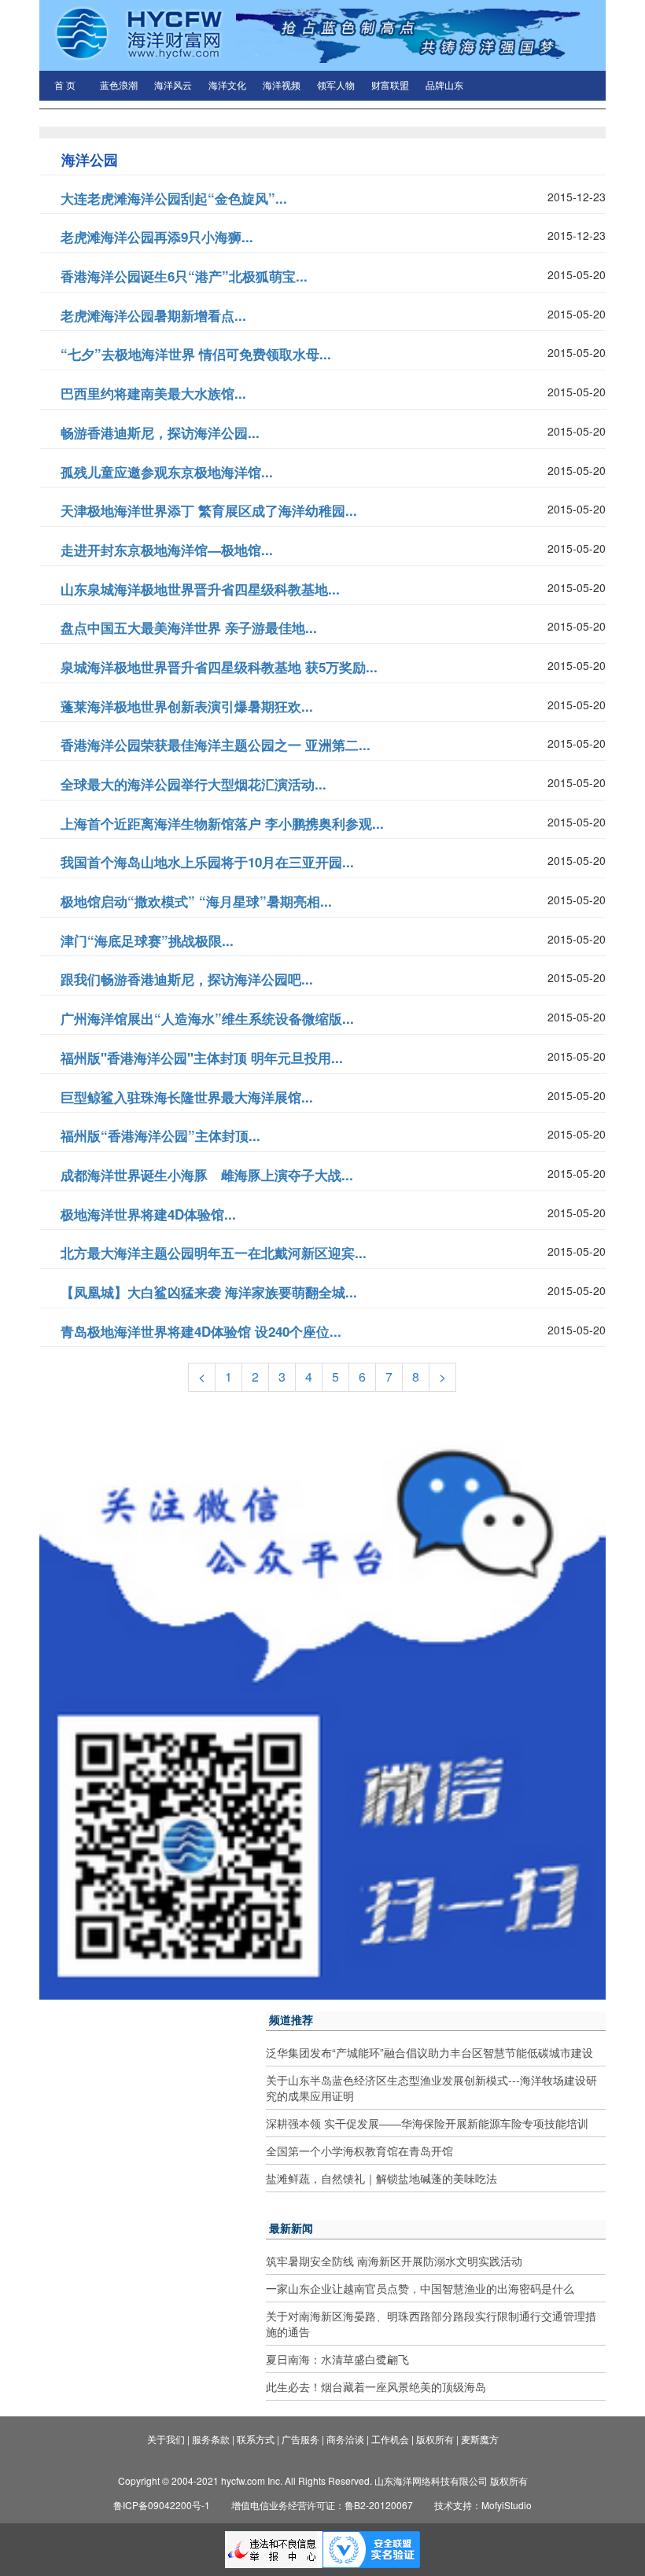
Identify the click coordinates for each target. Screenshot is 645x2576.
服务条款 (211, 2439)
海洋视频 (282, 86)
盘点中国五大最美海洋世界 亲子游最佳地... (189, 627)
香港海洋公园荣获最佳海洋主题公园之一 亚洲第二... (216, 745)
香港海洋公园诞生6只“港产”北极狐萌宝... (184, 276)
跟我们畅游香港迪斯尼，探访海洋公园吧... (187, 979)
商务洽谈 (345, 2439)
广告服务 (300, 2439)
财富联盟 (390, 86)
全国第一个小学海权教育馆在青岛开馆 (359, 2151)
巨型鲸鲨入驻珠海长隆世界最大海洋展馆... (187, 1097)
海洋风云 (173, 86)
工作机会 (390, 2439)
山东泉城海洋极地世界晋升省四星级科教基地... (200, 589)
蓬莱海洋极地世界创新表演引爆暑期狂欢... (187, 706)
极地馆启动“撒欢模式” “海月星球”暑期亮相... (196, 901)
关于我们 (166, 2439)
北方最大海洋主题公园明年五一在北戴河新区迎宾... (214, 1253)
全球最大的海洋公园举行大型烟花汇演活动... (193, 784)
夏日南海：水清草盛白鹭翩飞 (337, 2359)
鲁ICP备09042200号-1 (162, 2505)
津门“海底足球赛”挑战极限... (147, 940)
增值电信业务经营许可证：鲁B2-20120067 (322, 2505)
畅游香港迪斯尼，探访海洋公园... (160, 432)
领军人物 (336, 86)
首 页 (65, 86)
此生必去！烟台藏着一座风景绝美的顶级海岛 (376, 2386)
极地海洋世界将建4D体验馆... (148, 1214)
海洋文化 (227, 86)
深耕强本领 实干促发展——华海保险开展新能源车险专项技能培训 (427, 2123)
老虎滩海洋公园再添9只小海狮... (157, 237)
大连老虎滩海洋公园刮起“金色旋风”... (174, 198)
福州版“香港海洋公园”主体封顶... (160, 1135)
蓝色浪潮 (119, 86)
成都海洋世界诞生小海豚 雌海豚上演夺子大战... (207, 1175)
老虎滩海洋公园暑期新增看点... (153, 315)
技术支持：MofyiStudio (483, 2505)
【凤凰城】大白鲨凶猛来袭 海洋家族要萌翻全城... (209, 1292)
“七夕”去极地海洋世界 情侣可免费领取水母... (196, 354)
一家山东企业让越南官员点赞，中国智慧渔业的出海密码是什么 (420, 2288)
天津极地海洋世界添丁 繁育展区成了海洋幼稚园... (209, 510)
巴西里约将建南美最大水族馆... (153, 393)
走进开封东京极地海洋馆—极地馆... (167, 550)
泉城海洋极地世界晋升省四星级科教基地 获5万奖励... (219, 667)
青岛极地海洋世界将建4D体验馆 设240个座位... (201, 1331)
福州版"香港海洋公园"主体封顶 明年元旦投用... (202, 1058)
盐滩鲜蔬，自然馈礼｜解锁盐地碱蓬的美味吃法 (381, 2178)
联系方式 (256, 2439)
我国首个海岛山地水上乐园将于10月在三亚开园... (207, 862)
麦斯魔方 (480, 2439)
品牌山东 (444, 86)
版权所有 (435, 2439)
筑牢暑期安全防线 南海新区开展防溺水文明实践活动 (394, 2261)
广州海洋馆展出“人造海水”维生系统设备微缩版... (207, 1018)
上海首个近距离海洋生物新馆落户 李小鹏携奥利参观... (222, 823)
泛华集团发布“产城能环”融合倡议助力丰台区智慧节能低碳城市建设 (429, 2052)
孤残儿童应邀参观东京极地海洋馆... (167, 472)
